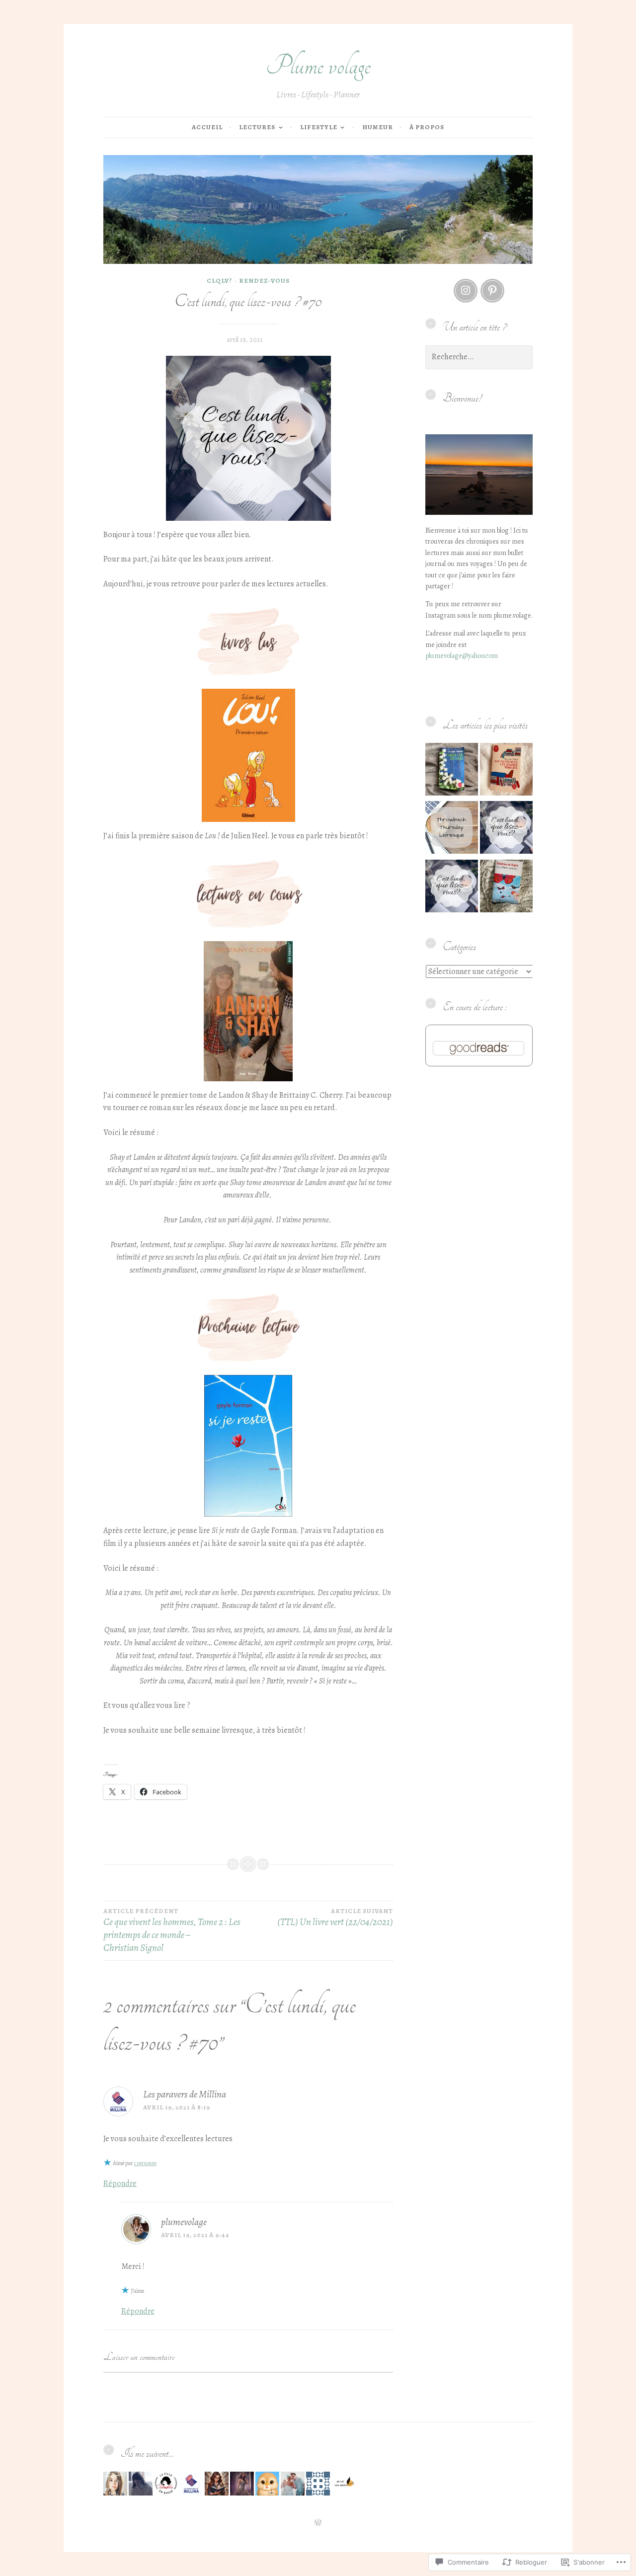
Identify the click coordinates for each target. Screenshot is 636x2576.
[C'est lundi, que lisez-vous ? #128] (506, 829)
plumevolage (184, 2222)
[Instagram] (466, 291)
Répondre (120, 2183)
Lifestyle (319, 127)
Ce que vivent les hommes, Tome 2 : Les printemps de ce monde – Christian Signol (172, 1931)
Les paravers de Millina (185, 2094)
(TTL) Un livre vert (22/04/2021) (335, 1918)
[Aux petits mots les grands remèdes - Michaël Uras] (506, 771)
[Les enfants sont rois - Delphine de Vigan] (506, 888)
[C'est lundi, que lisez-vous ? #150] (452, 888)
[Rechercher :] (479, 357)
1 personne (145, 2163)
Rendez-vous (264, 281)
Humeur (378, 127)
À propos (427, 127)
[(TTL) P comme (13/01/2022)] (452, 829)
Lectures (257, 127)
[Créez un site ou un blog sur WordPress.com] (318, 2523)
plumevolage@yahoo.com (462, 656)
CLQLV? (219, 281)
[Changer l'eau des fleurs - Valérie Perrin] (452, 771)
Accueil (207, 127)
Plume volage (318, 66)
